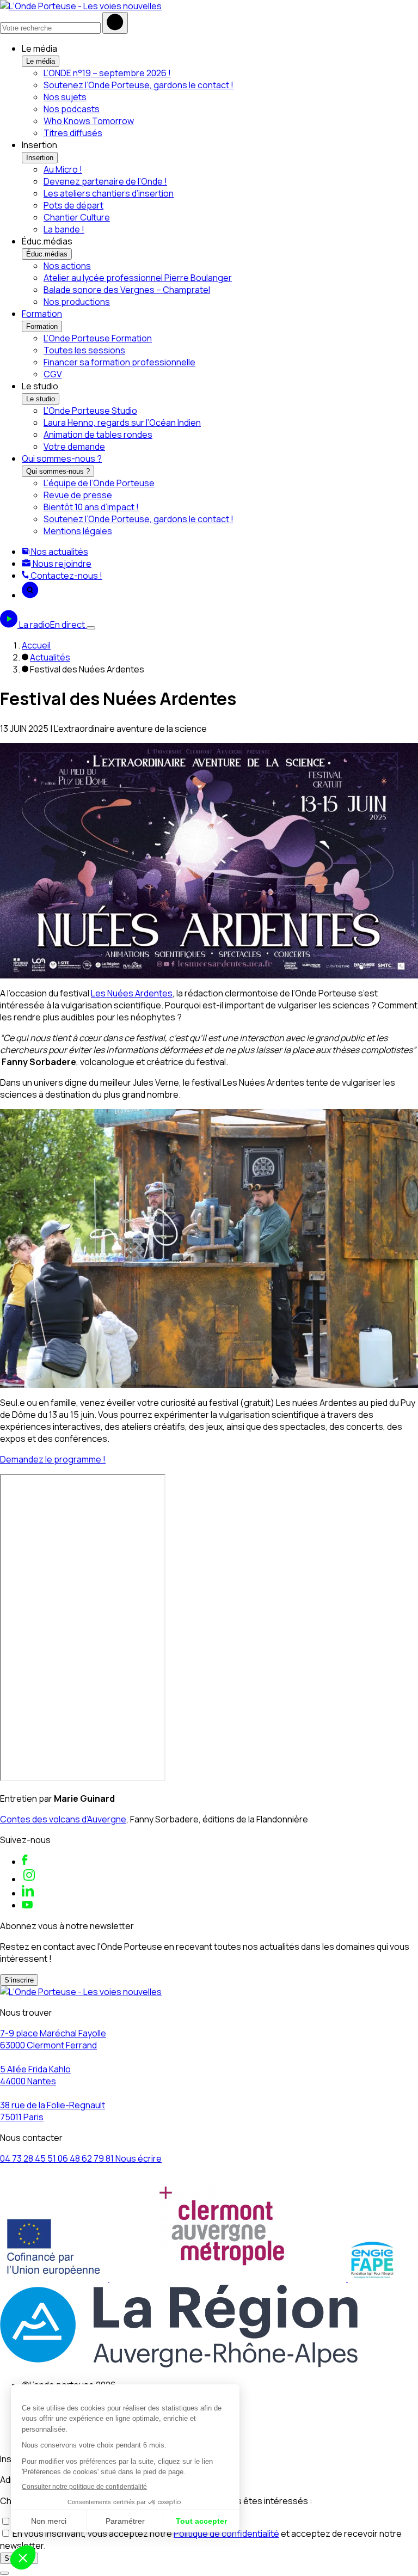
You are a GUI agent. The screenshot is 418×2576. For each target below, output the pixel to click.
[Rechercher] (115, 23)
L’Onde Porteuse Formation (98, 338)
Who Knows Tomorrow (89, 121)
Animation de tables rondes (98, 435)
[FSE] (55, 2279)
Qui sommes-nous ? (62, 458)
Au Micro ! (63, 169)
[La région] (179, 2364)
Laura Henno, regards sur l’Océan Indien (122, 423)
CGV (53, 374)
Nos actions (67, 266)
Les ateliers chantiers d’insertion (109, 193)
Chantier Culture (77, 217)
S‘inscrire (19, 1980)
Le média (41, 61)
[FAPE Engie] (372, 2279)
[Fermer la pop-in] (4, 2573)
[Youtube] (27, 1905)
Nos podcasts (72, 109)
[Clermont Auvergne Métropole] (229, 2279)
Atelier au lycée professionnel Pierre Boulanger (138, 278)
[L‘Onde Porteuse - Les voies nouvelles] (81, 6)
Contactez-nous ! (66, 576)
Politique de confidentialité (226, 2534)
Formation (42, 314)
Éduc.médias (47, 254)
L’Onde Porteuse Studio (90, 411)
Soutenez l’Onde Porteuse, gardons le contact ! (139, 85)
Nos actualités (59, 552)
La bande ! (64, 229)
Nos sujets (65, 97)
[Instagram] (29, 1879)
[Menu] (91, 628)
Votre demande (74, 446)
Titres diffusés (73, 133)
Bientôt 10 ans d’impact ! (91, 507)
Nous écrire (139, 2158)
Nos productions (77, 302)
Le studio (41, 399)
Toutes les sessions (84, 350)
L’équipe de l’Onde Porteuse (99, 483)
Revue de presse (78, 495)
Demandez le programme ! (53, 1459)
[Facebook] (25, 1862)
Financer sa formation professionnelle (119, 362)
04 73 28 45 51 (29, 2158)
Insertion (40, 158)
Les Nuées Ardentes (132, 993)
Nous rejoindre (61, 564)
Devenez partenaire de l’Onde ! (105, 181)
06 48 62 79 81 (87, 2158)
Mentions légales (78, 531)
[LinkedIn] (28, 1893)
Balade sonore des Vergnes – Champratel (127, 290)
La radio (52, 625)
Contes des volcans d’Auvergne (63, 1819)
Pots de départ (73, 205)
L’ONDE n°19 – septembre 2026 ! (107, 73)
